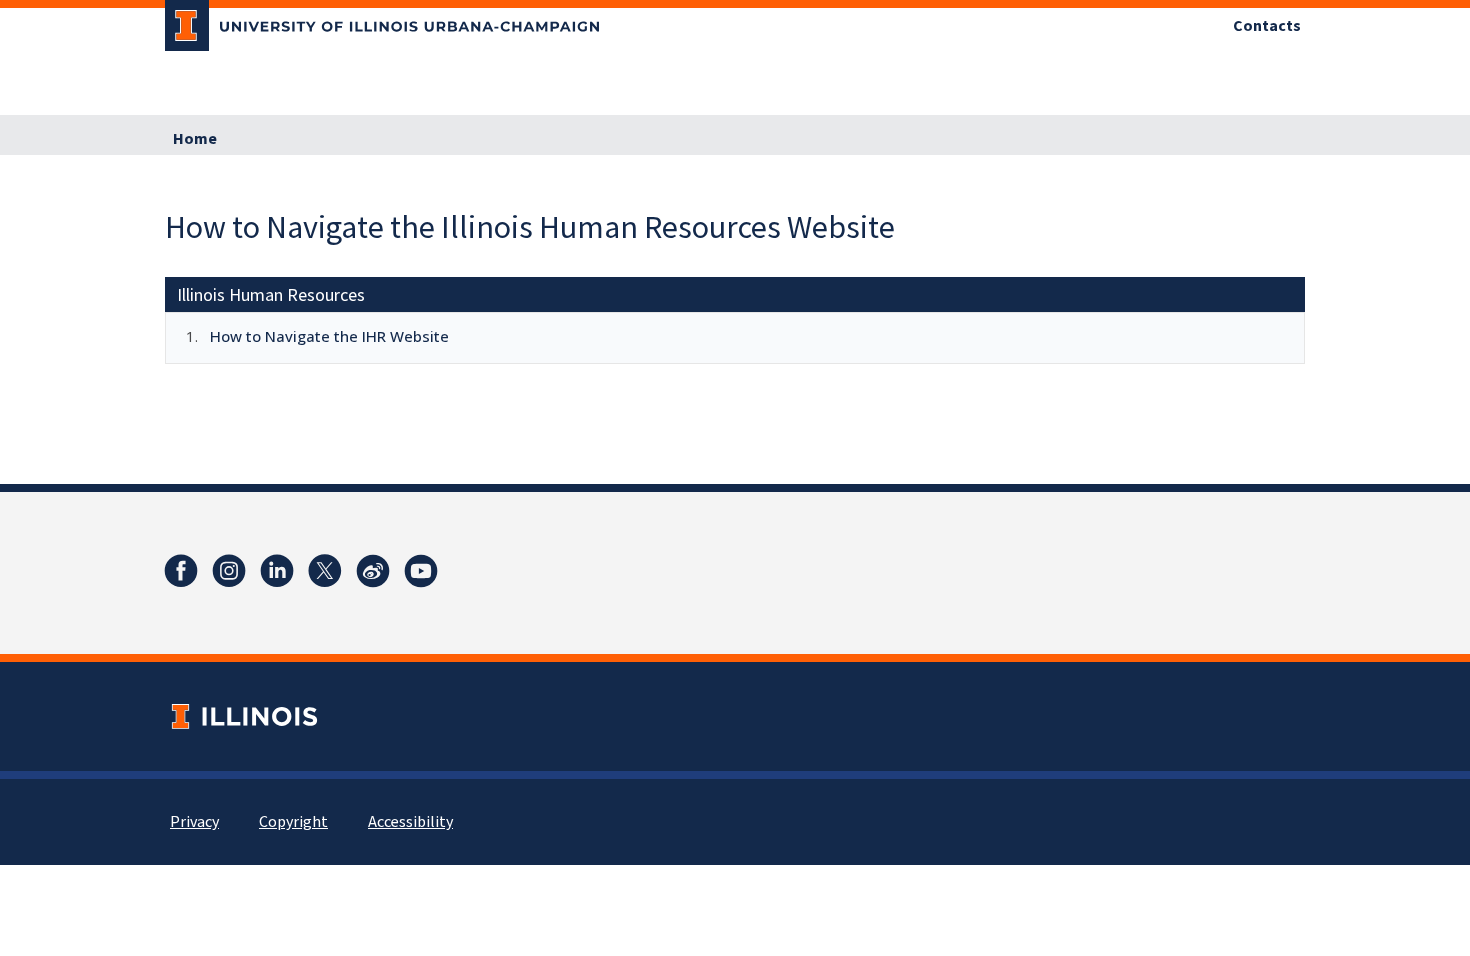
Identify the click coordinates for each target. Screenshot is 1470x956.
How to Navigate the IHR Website (329, 336)
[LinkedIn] (277, 571)
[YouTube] (421, 571)
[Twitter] (325, 571)
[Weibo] (373, 571)
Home (195, 139)
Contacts (1267, 26)
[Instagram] (229, 571)
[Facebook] (181, 571)
